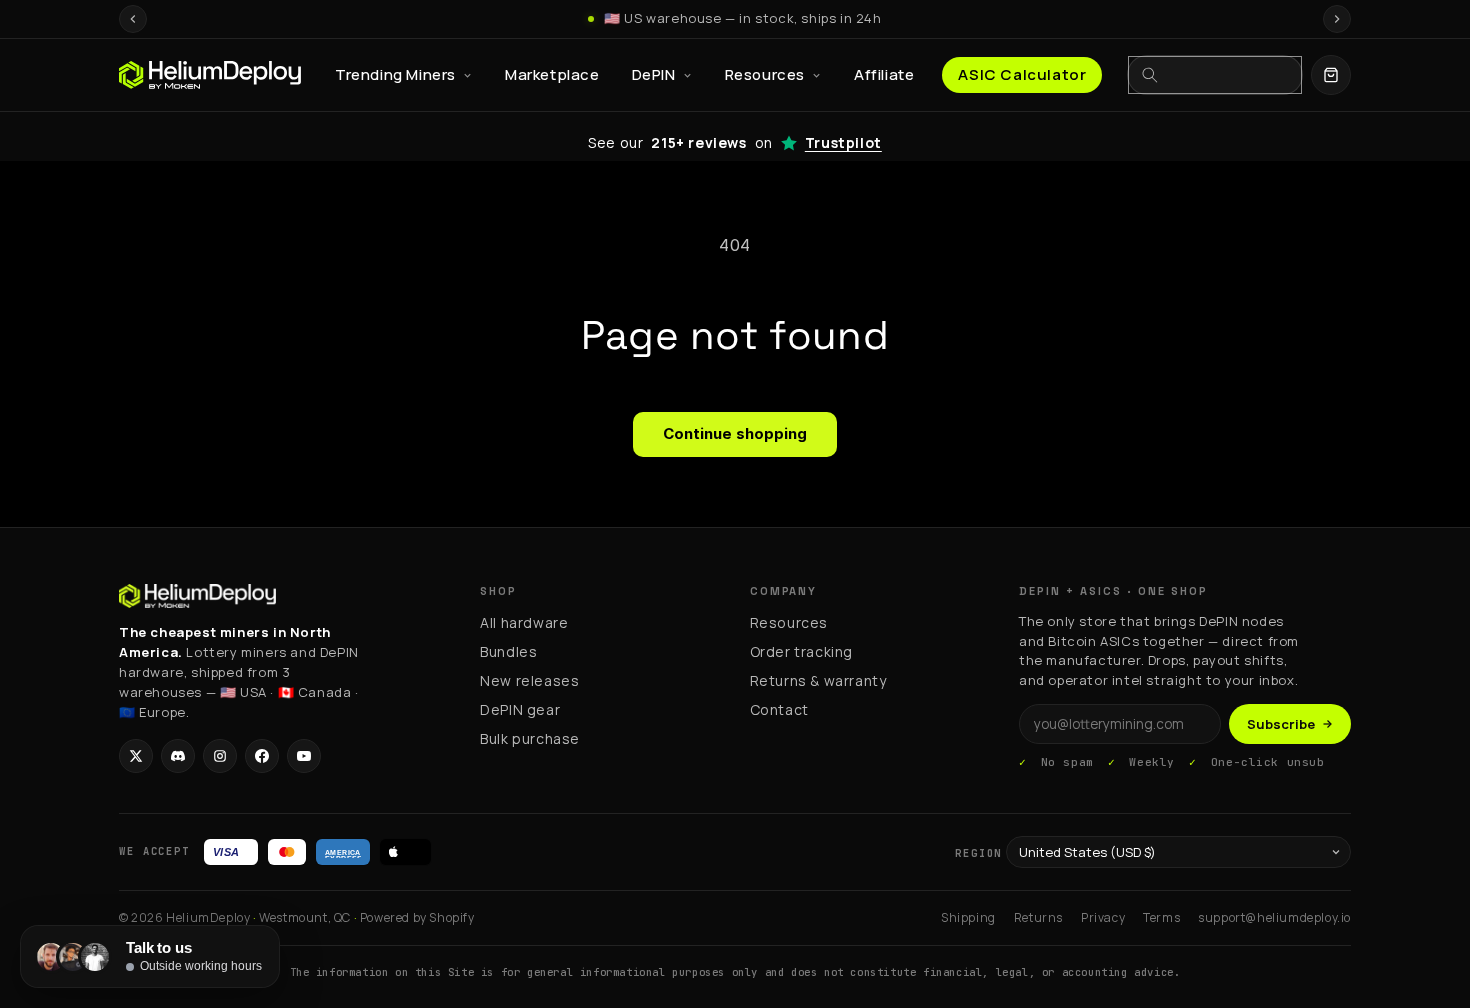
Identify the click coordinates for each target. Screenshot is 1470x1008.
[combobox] (1227, 75)
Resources (765, 74)
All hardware (524, 622)
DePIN (654, 74)
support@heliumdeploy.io (1274, 917)
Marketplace (552, 74)
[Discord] (178, 756)
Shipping (968, 917)
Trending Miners (395, 74)
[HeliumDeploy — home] (210, 75)
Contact (779, 709)
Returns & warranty (818, 680)
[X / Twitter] (136, 756)
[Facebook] (262, 756)
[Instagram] (220, 756)
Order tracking (801, 651)
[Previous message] (133, 19)
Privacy (1103, 917)
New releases (529, 680)
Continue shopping (735, 433)
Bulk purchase (530, 738)
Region (978, 853)
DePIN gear (520, 709)
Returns (1038, 917)
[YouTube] (304, 756)
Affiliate (884, 74)
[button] (1331, 75)
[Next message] (1337, 19)
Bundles (508, 651)
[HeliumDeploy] (197, 596)
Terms (1161, 917)
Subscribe (1281, 724)
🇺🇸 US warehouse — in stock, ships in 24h (742, 18)
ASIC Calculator (1022, 74)
